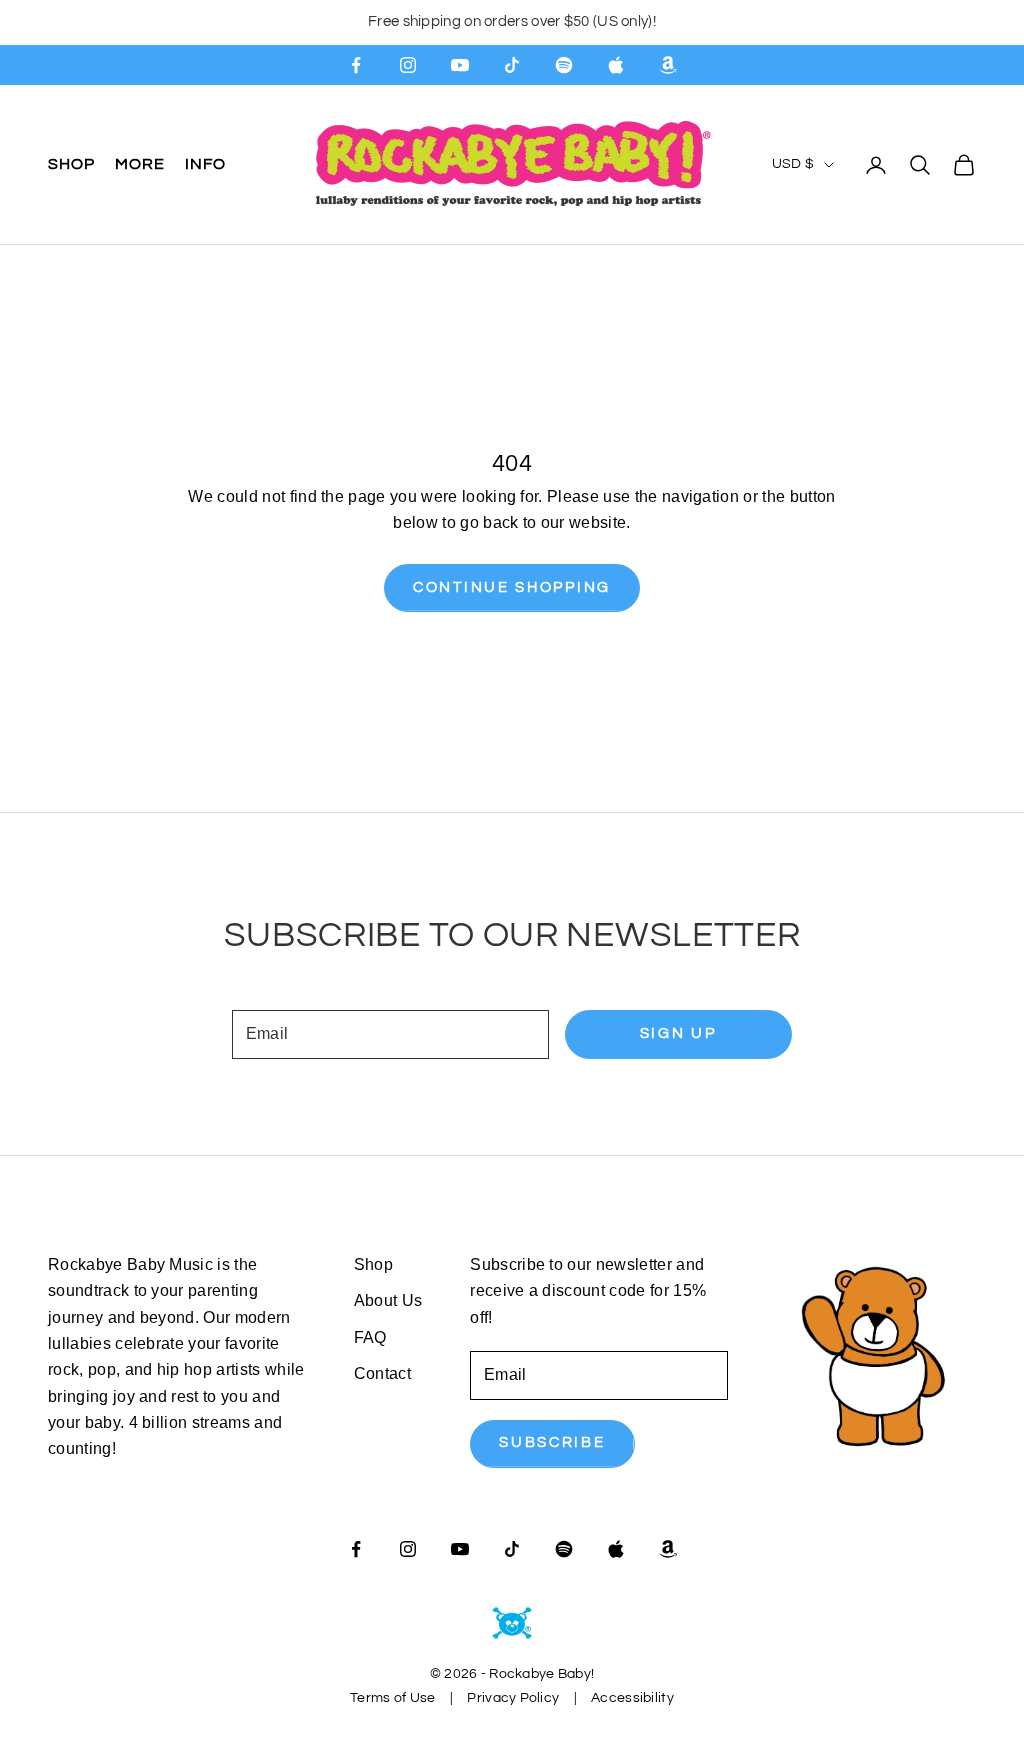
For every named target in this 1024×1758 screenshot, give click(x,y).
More (140, 164)
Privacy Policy (513, 1698)
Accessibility (632, 1698)
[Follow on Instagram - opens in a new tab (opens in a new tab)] (408, 65)
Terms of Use (392, 1698)
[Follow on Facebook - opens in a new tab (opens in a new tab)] (356, 65)
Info (205, 164)
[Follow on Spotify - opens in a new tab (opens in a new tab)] (564, 65)
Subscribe (552, 1442)
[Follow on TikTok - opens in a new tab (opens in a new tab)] (512, 65)
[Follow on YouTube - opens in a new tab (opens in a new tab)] (460, 65)
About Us (388, 1300)
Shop (71, 164)
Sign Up (678, 1033)
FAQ (370, 1337)
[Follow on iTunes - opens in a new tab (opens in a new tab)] (616, 65)
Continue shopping (512, 587)
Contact (382, 1373)
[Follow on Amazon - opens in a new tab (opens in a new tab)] (668, 65)
